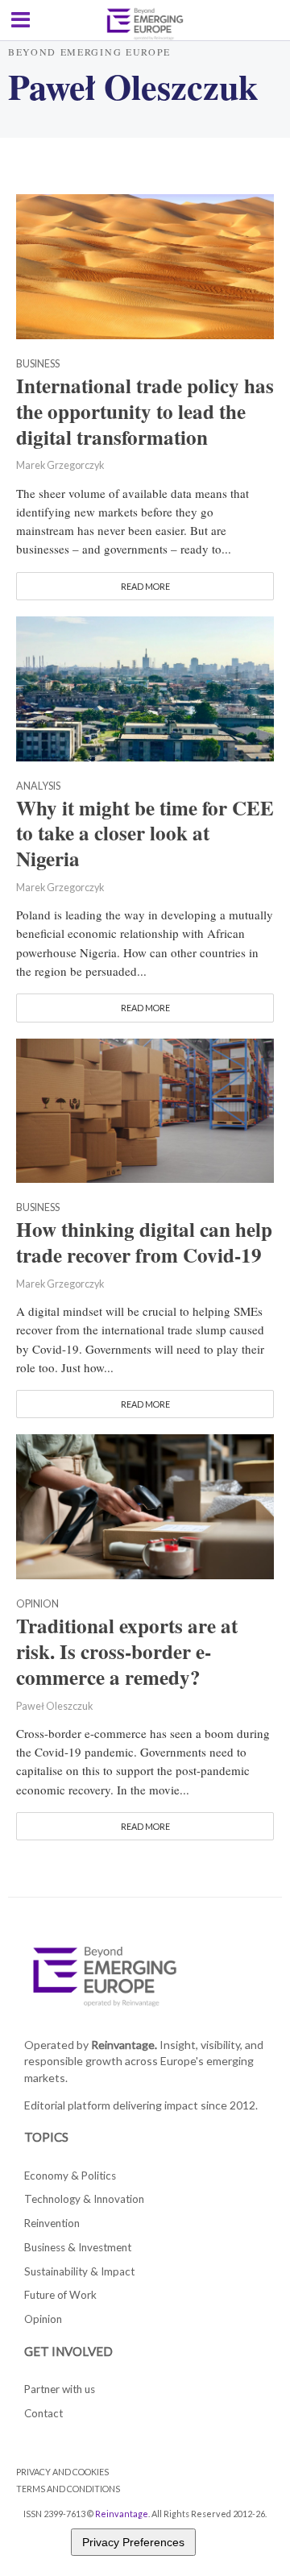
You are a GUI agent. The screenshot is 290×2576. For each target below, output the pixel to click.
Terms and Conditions (68, 2489)
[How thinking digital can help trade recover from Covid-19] (145, 1109)
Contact (43, 2413)
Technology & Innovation (84, 2199)
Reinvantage (122, 2514)
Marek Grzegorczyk (60, 465)
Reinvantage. (124, 2045)
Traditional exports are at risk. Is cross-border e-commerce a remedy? (127, 1652)
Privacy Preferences (133, 2542)
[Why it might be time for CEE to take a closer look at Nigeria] (145, 687)
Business (38, 365)
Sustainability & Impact (79, 2271)
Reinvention (52, 2223)
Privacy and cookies (62, 2472)
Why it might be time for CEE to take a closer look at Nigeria (145, 834)
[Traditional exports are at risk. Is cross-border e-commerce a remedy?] (145, 1505)
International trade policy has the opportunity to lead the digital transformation (145, 412)
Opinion (37, 1605)
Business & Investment (78, 2247)
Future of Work (60, 2295)
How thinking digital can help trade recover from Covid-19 (144, 1242)
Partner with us (60, 2389)
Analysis (38, 787)
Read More (145, 586)
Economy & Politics (70, 2176)
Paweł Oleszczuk (54, 1706)
